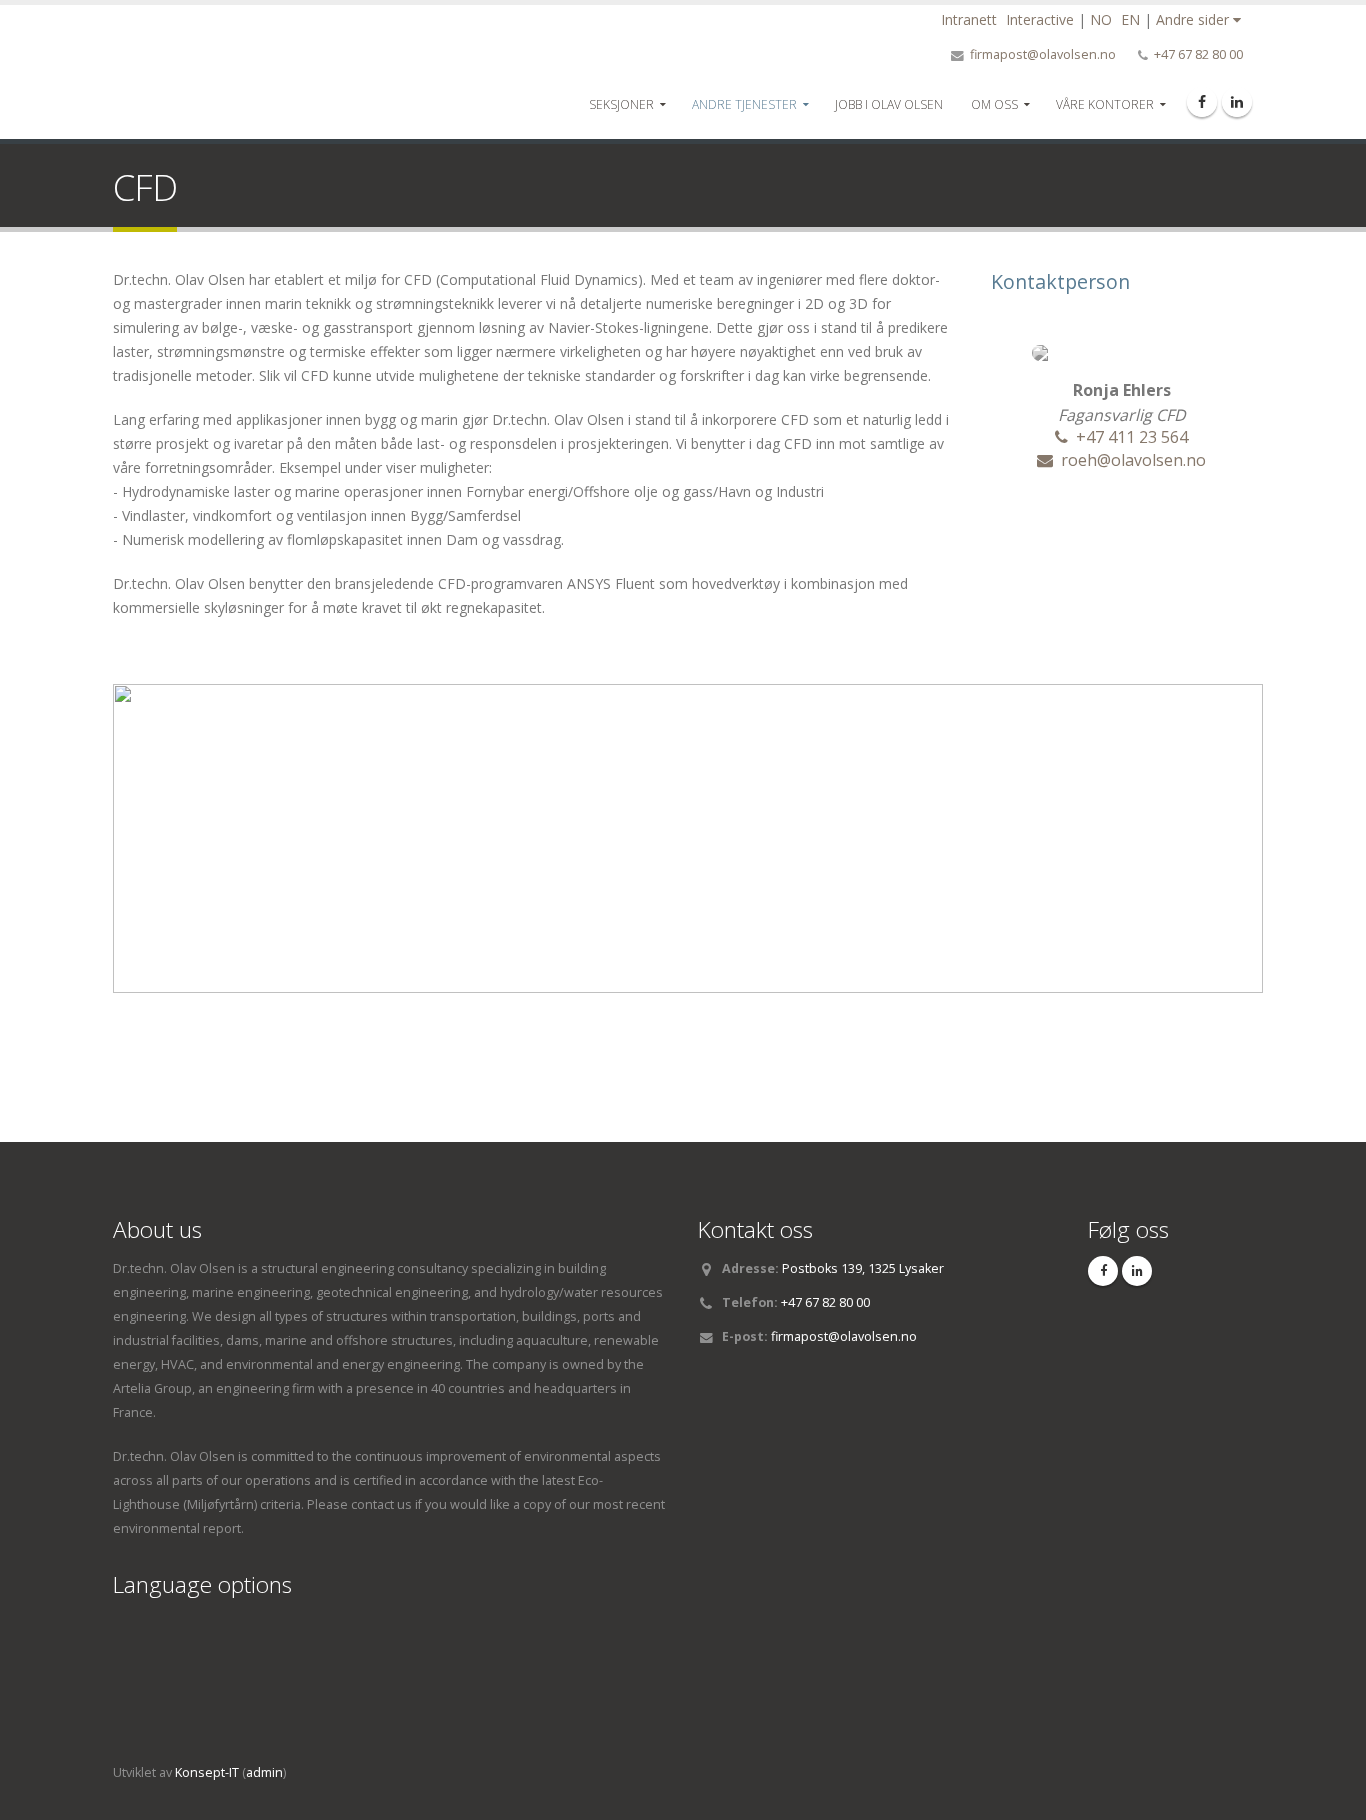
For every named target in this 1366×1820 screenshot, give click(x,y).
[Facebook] (1202, 102)
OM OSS (994, 104)
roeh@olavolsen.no (1133, 460)
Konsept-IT (207, 1772)
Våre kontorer (1105, 104)
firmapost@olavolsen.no (1043, 54)
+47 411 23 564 (1132, 437)
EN (1130, 19)
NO (1101, 19)
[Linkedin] (1237, 102)
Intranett (969, 19)
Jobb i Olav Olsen (889, 104)
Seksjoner (621, 104)
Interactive (1040, 19)
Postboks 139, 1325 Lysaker (863, 1268)
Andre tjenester (744, 104)
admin (264, 1772)
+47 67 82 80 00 (1198, 54)
